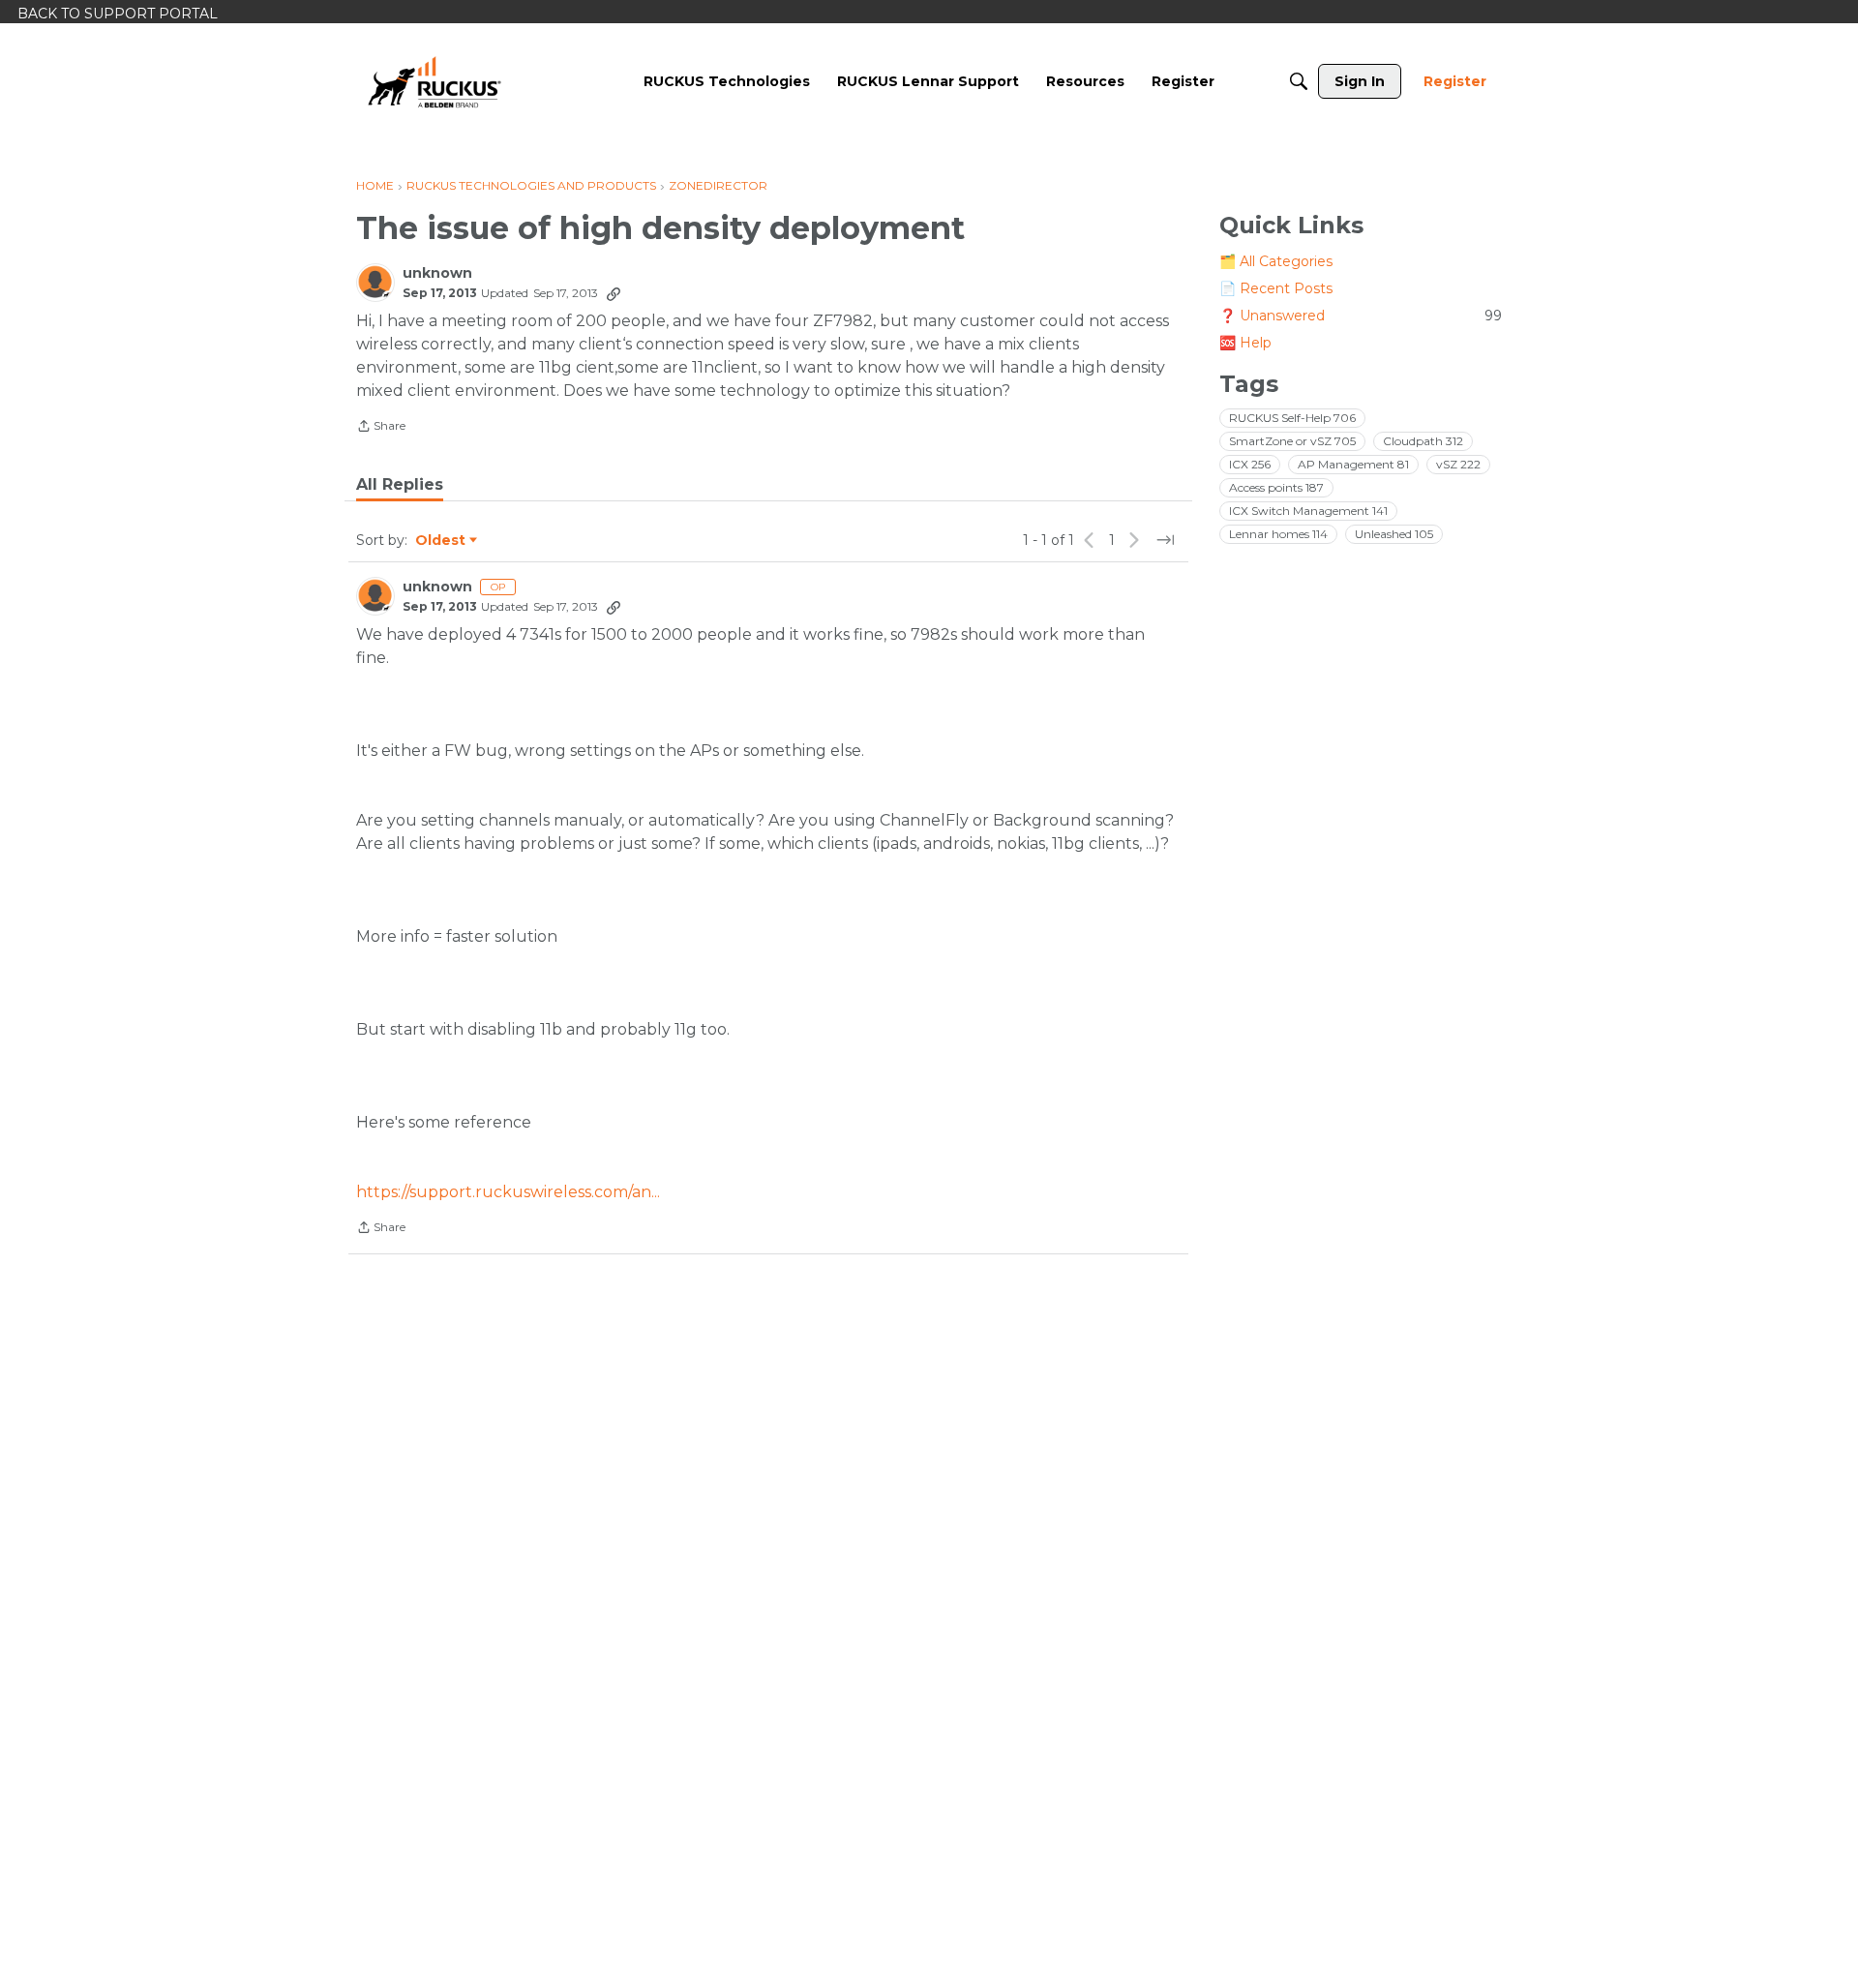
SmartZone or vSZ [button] (1292, 441)
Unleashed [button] (1394, 534)
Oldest (441, 541)
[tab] (400, 485)
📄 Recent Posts (1276, 288)
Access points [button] (1276, 487)
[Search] (1299, 81)
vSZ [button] (1458, 464)
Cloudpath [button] (1423, 441)
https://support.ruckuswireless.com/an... (508, 1192)
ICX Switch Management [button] (1308, 511)
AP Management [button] (1353, 464)
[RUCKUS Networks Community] (435, 81)
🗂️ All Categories (1276, 261)
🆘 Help (1245, 343)
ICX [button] (1250, 464)
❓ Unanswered (1361, 316)
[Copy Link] (614, 293)
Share (381, 428)
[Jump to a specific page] (1165, 540)
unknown (437, 273)
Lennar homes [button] (1278, 534)
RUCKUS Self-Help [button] (1292, 418)
